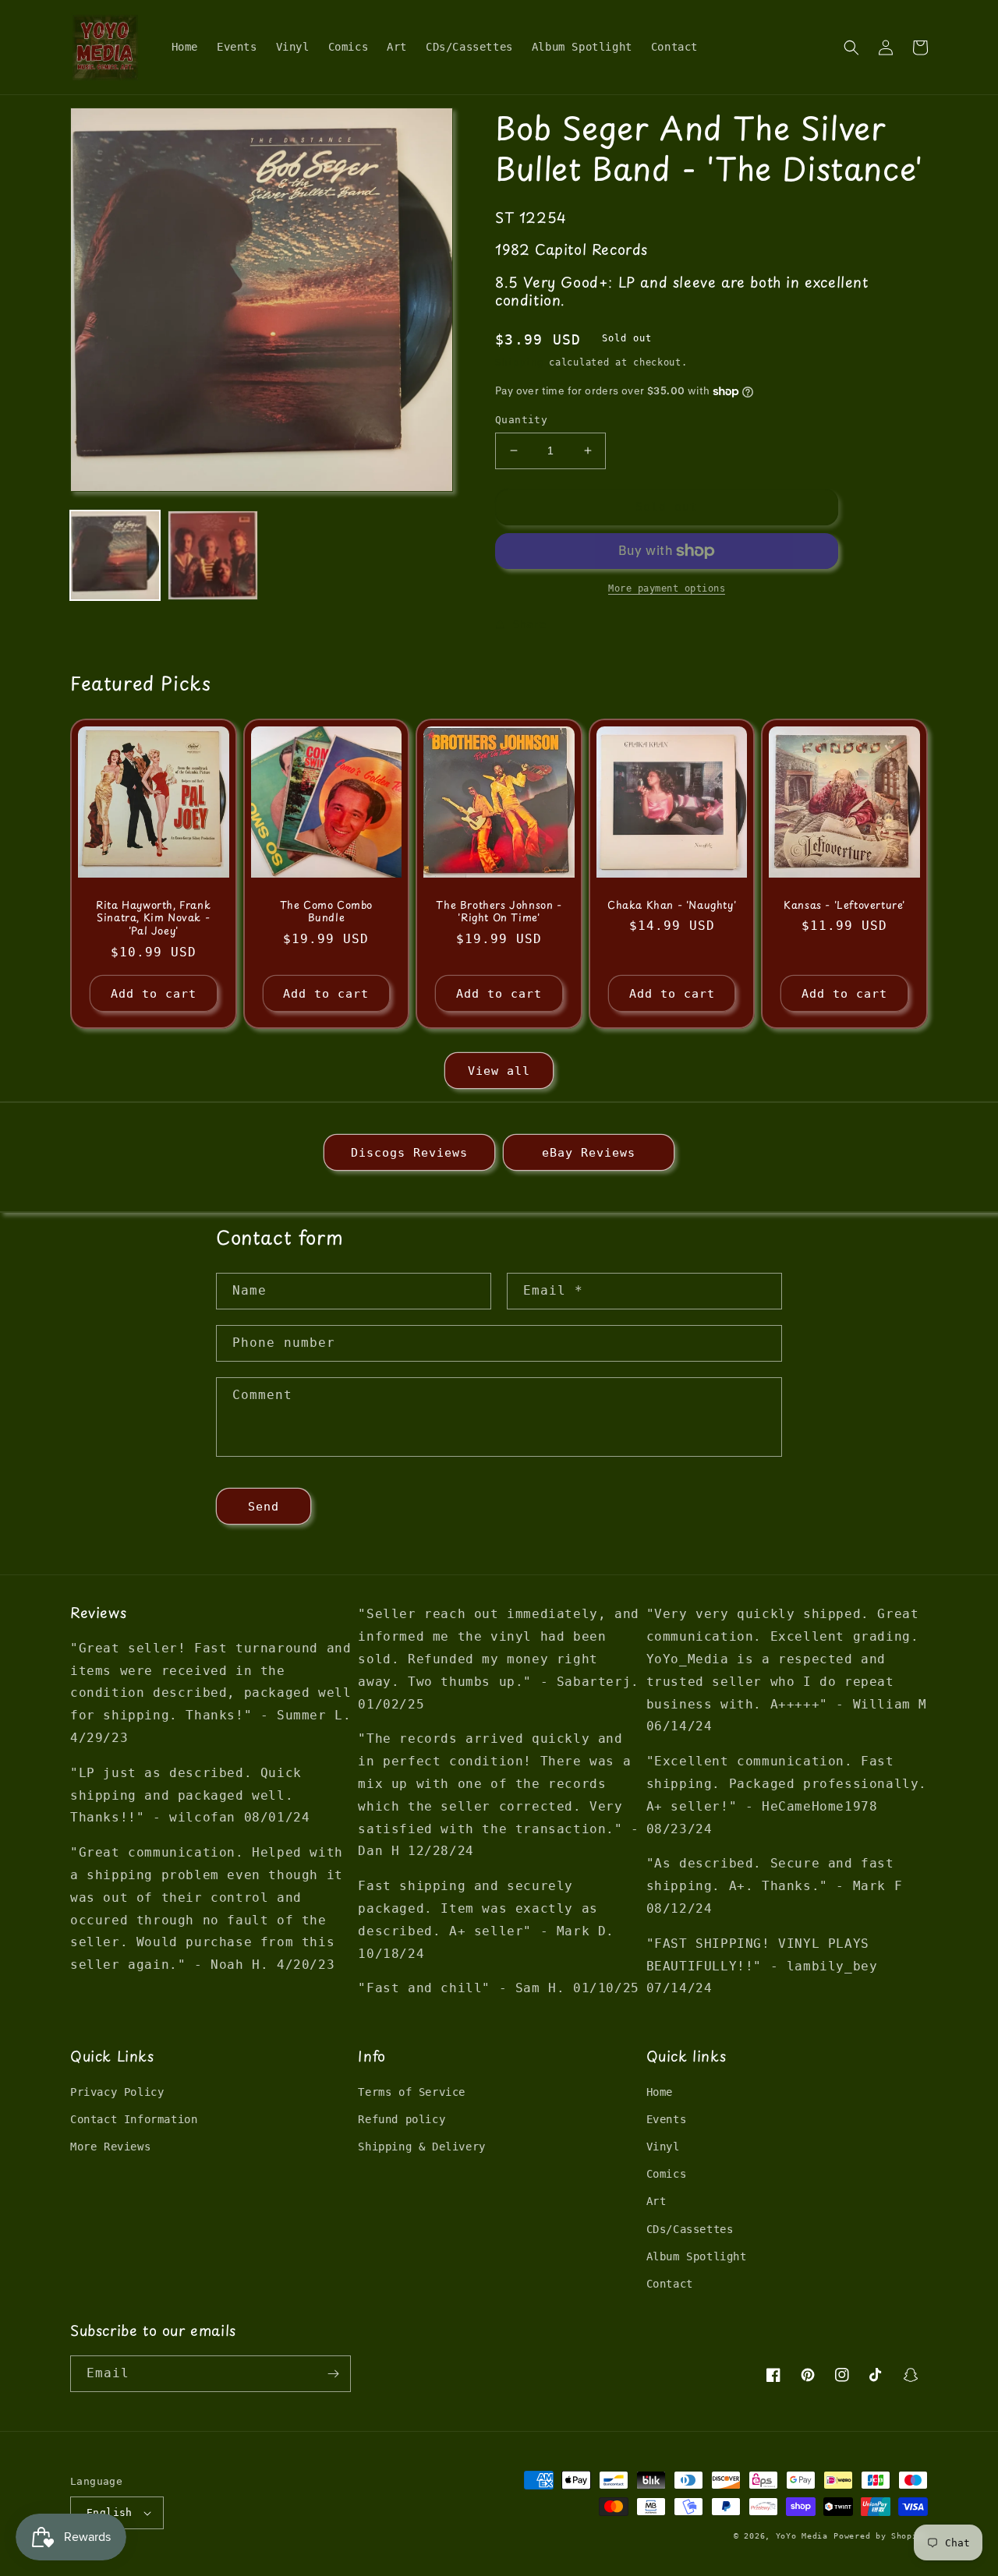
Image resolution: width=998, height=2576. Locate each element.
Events (667, 2119)
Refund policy (402, 2119)
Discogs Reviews (409, 1153)
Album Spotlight (697, 2256)
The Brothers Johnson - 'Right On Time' (499, 912)
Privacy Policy (117, 2092)
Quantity (521, 420)
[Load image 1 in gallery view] (115, 555)
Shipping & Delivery (421, 2147)
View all (499, 1071)
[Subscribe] (333, 2374)
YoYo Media (802, 2536)
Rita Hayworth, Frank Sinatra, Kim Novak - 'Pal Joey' (153, 919)
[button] (851, 48)
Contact (670, 2284)
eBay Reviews (589, 1153)
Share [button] (530, 624)
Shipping (519, 362)
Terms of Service (412, 2092)
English (110, 2512)
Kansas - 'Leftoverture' (844, 905)
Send (264, 1507)
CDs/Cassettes (690, 2229)
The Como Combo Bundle (326, 912)
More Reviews (110, 2147)
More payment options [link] (667, 588)
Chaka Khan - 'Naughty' (672, 905)
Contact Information (134, 2119)
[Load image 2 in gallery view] (212, 555)
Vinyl (663, 2147)
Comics (667, 2174)
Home (660, 2092)
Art (656, 2201)
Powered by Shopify (881, 2536)
